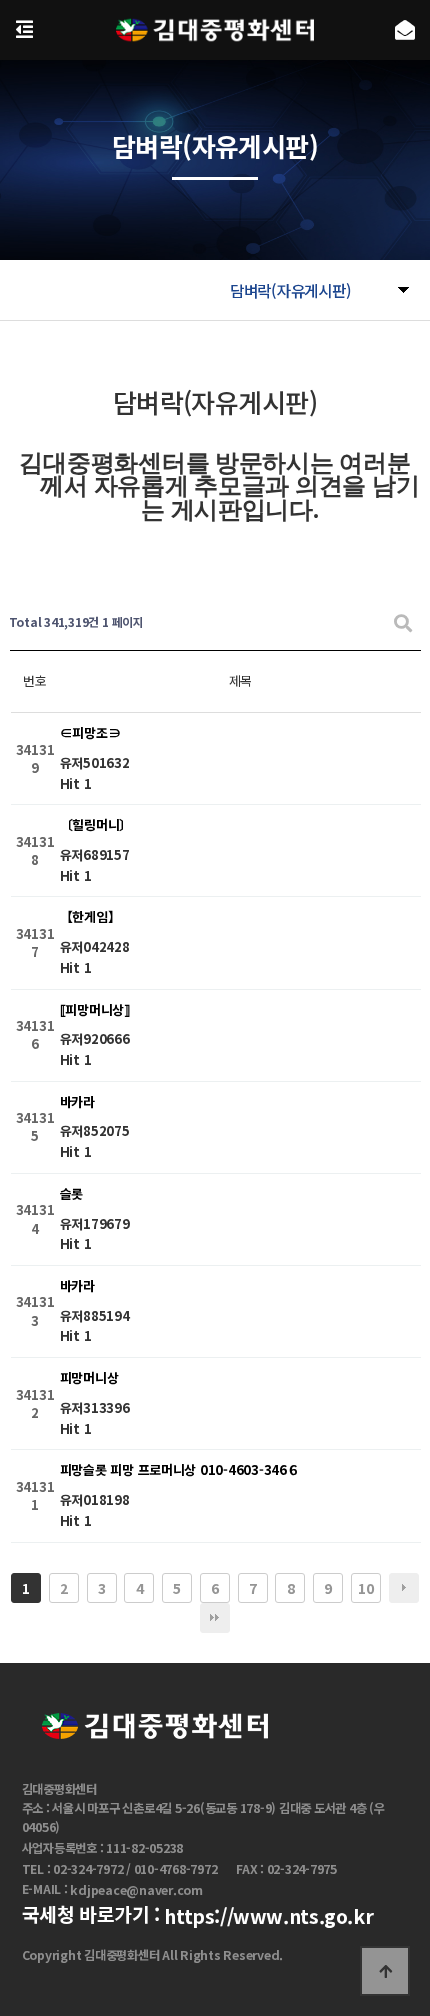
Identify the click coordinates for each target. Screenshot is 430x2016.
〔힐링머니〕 (96, 825)
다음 (404, 1588)
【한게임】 (90, 917)
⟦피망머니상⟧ (95, 1009)
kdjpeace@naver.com (136, 1891)
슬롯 (71, 1193)
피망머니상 (89, 1378)
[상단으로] (385, 1971)
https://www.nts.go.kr (268, 1917)
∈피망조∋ (90, 733)
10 (365, 1588)
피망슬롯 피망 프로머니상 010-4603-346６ (180, 1470)
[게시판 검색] (403, 622)
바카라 (77, 1101)
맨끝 (215, 1618)
